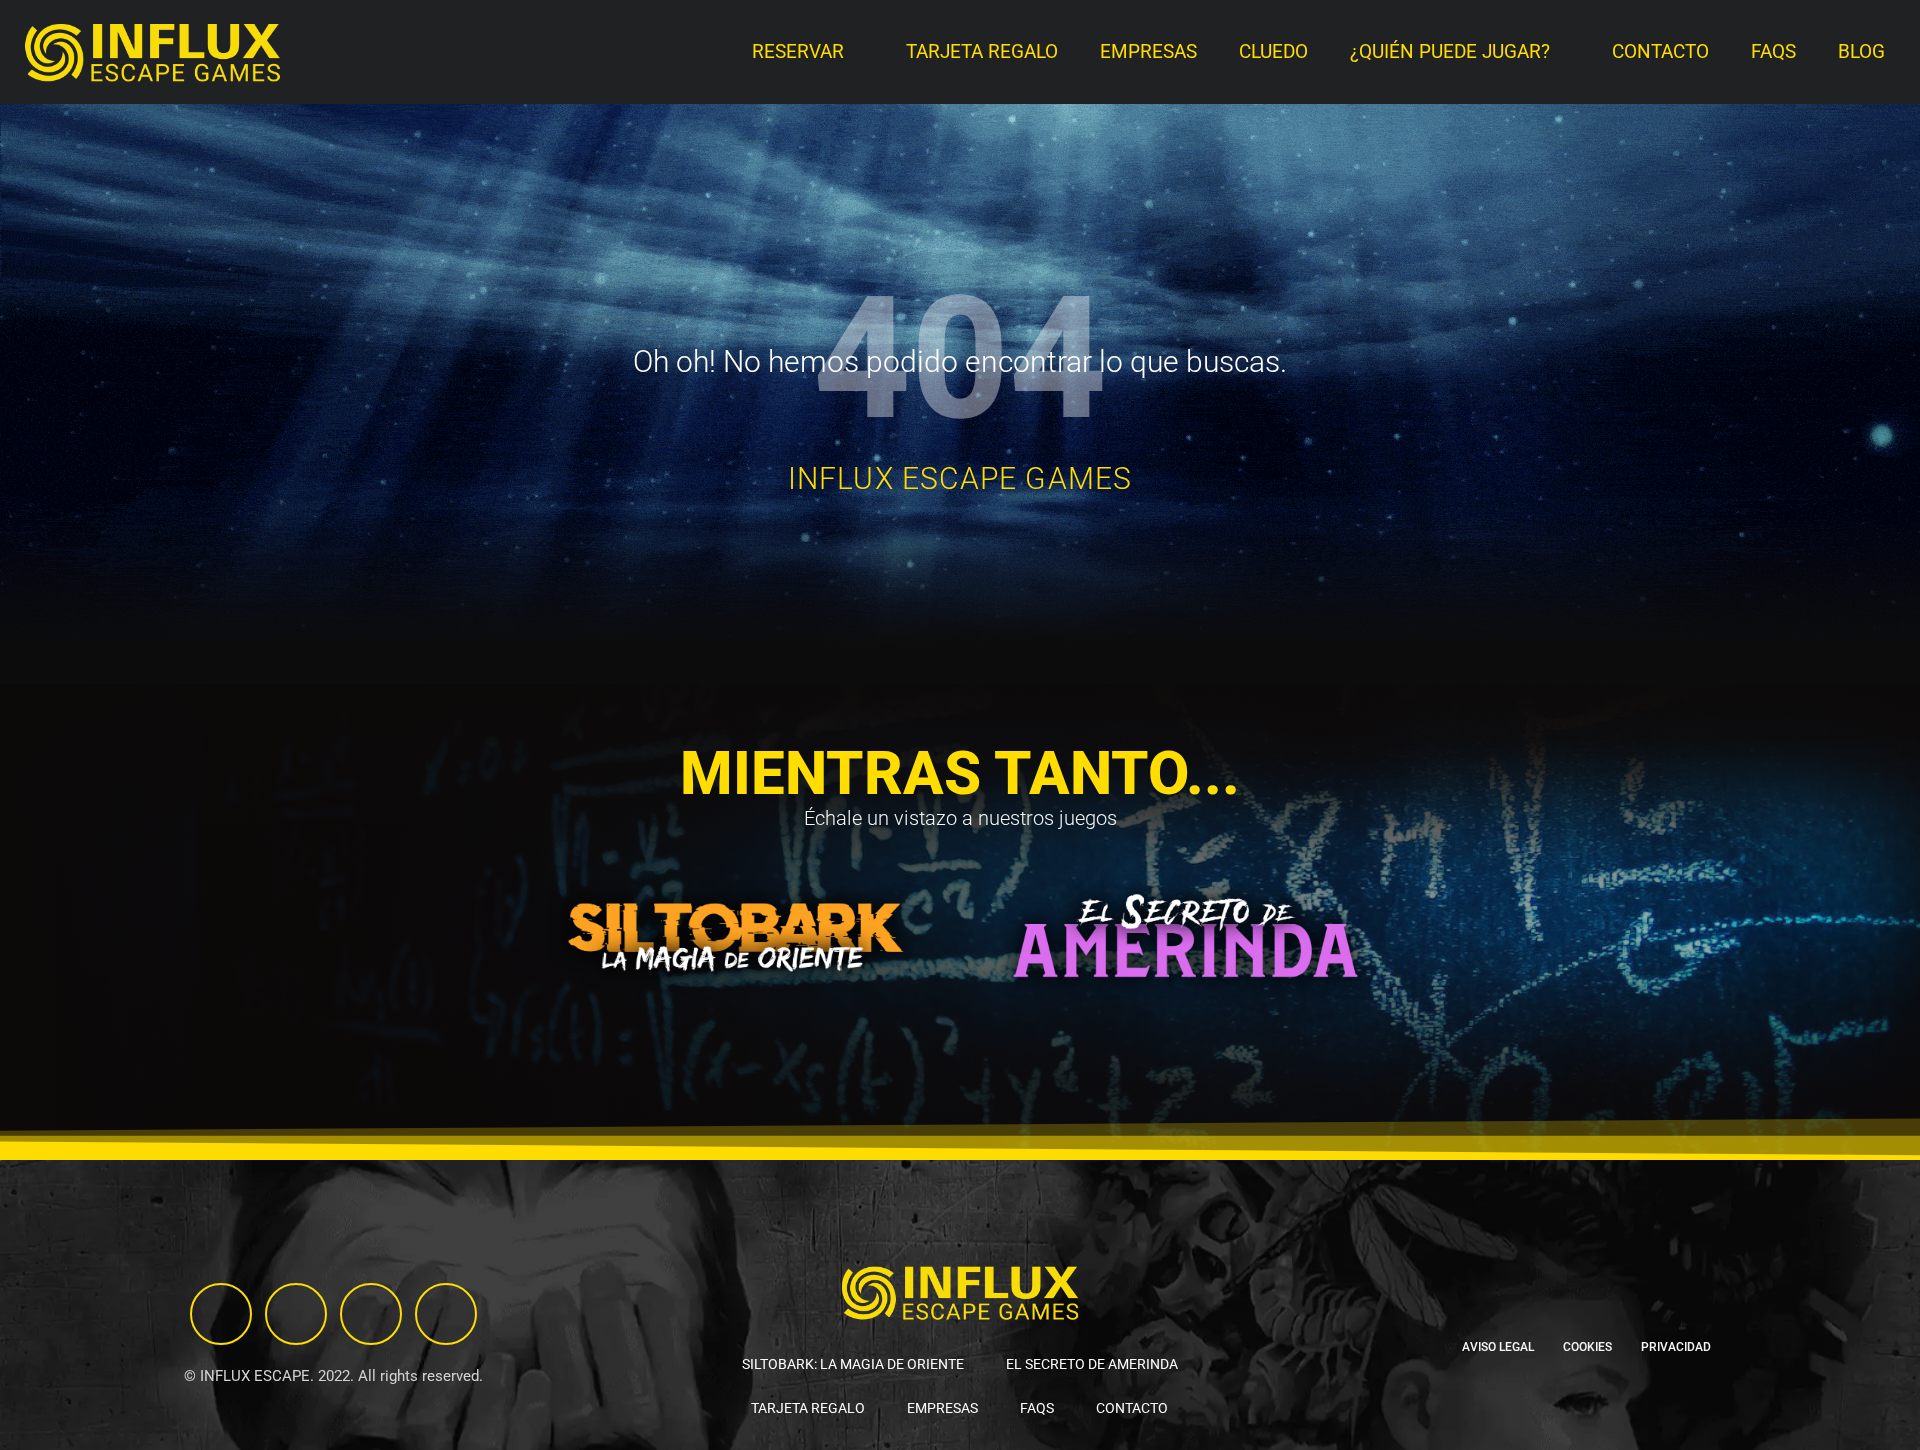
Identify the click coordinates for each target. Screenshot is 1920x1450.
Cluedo (1273, 52)
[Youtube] (446, 1314)
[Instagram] (221, 1314)
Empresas (1148, 52)
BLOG (1861, 52)
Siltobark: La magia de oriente (853, 1364)
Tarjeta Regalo (982, 52)
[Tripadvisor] (296, 1314)
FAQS (1773, 52)
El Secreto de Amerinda (1092, 1364)
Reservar (798, 52)
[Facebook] (371, 1314)
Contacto (1660, 52)
